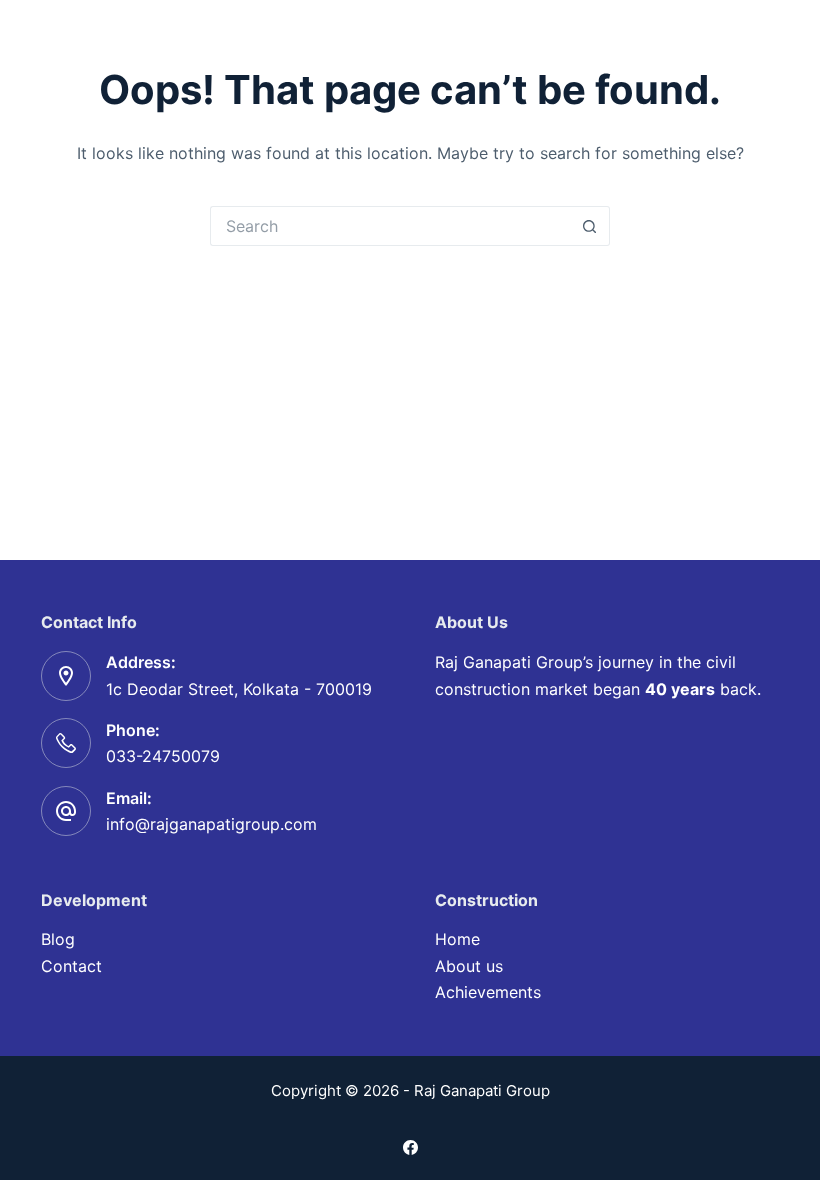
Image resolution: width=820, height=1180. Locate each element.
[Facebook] (410, 1147)
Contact (71, 966)
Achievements (488, 992)
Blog (58, 939)
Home (457, 939)
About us (469, 966)
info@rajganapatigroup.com (211, 824)
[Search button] (590, 226)
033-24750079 (163, 756)
